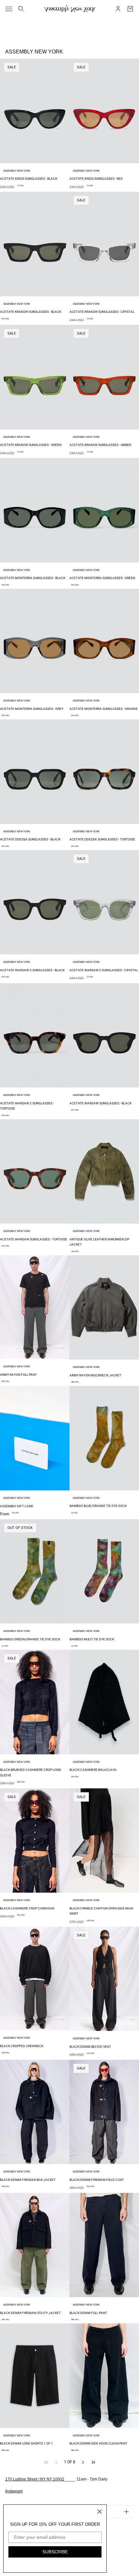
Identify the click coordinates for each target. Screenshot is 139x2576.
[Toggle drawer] (9, 9)
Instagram (14, 2491)
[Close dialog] (100, 2512)
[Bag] (130, 9)
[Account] (118, 9)
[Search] (21, 9)
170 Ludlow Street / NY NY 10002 (35, 2479)
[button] (83, 2462)
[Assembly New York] (70, 9)
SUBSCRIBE (55, 2552)
